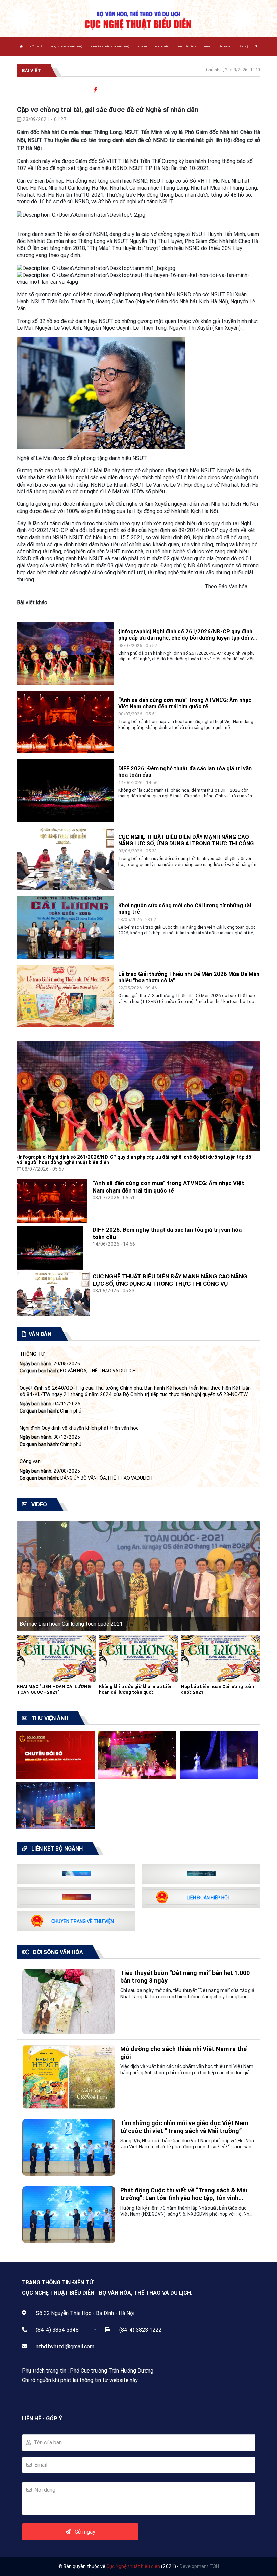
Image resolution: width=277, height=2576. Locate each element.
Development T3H (199, 2566)
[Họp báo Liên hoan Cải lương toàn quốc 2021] (221, 1658)
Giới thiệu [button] (36, 46)
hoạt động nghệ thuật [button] (67, 46)
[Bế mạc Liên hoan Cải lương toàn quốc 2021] (138, 1575)
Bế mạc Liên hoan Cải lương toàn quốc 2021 (71, 1624)
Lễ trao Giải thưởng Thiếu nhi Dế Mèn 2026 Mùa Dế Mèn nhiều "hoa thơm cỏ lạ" (189, 977)
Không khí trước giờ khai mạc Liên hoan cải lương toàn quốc (136, 1689)
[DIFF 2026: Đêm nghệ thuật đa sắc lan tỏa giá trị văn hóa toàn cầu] (66, 790)
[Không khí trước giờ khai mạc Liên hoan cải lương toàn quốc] (138, 1658)
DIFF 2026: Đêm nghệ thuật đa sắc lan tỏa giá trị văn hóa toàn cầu (185, 772)
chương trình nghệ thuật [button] (111, 46)
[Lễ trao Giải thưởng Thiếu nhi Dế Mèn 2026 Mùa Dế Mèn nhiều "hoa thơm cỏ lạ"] (66, 995)
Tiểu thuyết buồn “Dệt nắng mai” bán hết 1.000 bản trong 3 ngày (185, 1977)
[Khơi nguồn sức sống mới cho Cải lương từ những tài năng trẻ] (66, 927)
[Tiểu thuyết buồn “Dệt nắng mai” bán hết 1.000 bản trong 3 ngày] (69, 2001)
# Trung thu (257, 90)
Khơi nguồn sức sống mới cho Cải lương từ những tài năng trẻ (185, 909)
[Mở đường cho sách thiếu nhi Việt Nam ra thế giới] (69, 2076)
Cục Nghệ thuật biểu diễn (133, 2566)
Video (207, 46)
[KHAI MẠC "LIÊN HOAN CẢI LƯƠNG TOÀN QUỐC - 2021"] (56, 1658)
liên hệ (243, 46)
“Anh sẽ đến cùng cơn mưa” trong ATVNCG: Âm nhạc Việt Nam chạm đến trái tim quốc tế (185, 703)
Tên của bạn (46, 2442)
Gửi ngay (83, 2532)
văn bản (224, 46)
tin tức (143, 46)
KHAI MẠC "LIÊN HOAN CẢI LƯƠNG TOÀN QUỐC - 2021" (54, 1689)
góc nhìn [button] (162, 46)
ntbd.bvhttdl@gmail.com (65, 2346)
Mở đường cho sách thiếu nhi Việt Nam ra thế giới (183, 2053)
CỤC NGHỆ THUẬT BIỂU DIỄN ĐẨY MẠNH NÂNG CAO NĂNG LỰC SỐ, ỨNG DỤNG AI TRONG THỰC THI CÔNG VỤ (186, 840)
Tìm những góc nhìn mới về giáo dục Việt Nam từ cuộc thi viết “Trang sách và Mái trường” (184, 2127)
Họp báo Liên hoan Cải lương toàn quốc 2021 (218, 1689)
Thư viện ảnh (186, 46)
